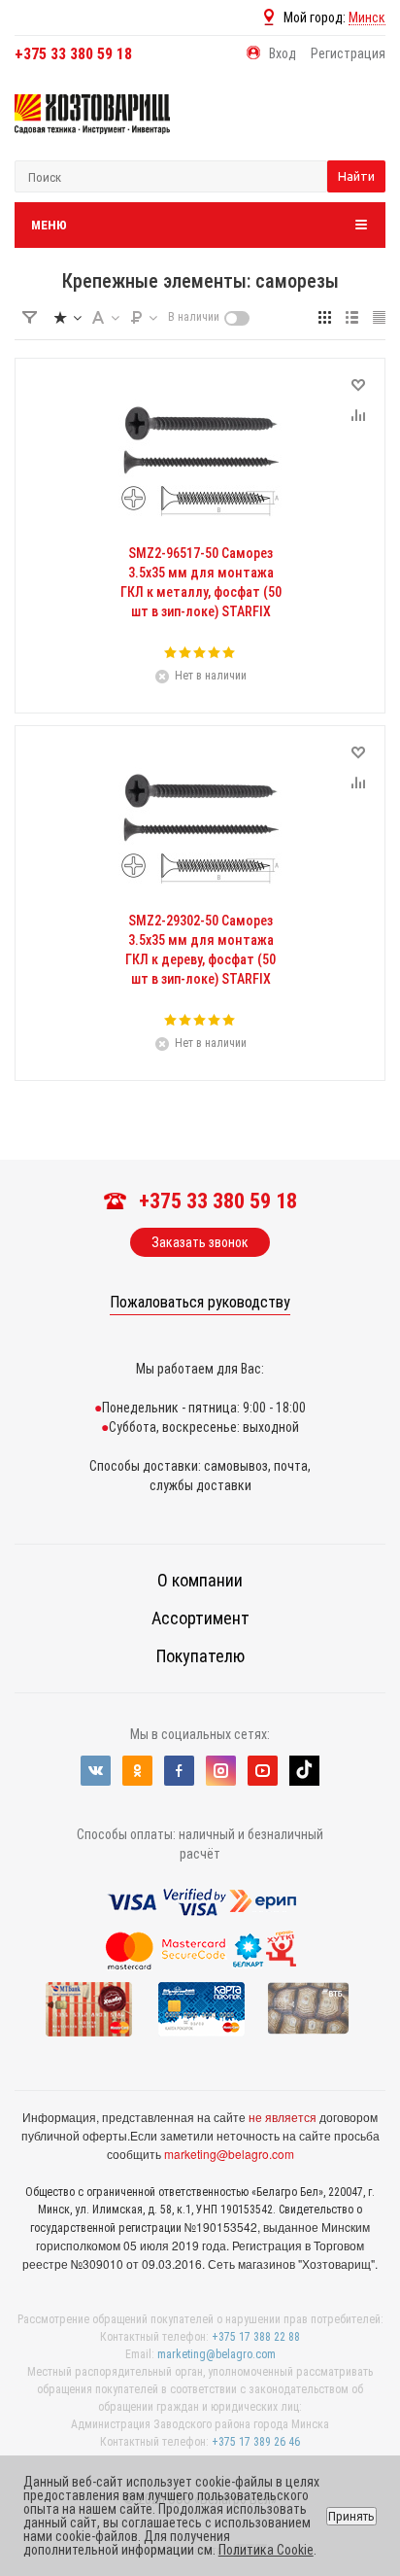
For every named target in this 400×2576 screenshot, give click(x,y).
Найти (356, 176)
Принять (351, 2516)
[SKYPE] (304, 1771)
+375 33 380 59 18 (73, 54)
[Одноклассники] (137, 1771)
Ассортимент (200, 1618)
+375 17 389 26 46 (256, 2442)
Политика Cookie (266, 2550)
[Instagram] (221, 1771)
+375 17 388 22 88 (256, 2337)
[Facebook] (179, 1771)
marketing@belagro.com (229, 2154)
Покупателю (200, 1656)
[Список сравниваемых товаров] (351, 128)
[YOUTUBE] (263, 1771)
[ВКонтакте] (96, 1771)
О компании (200, 1580)
